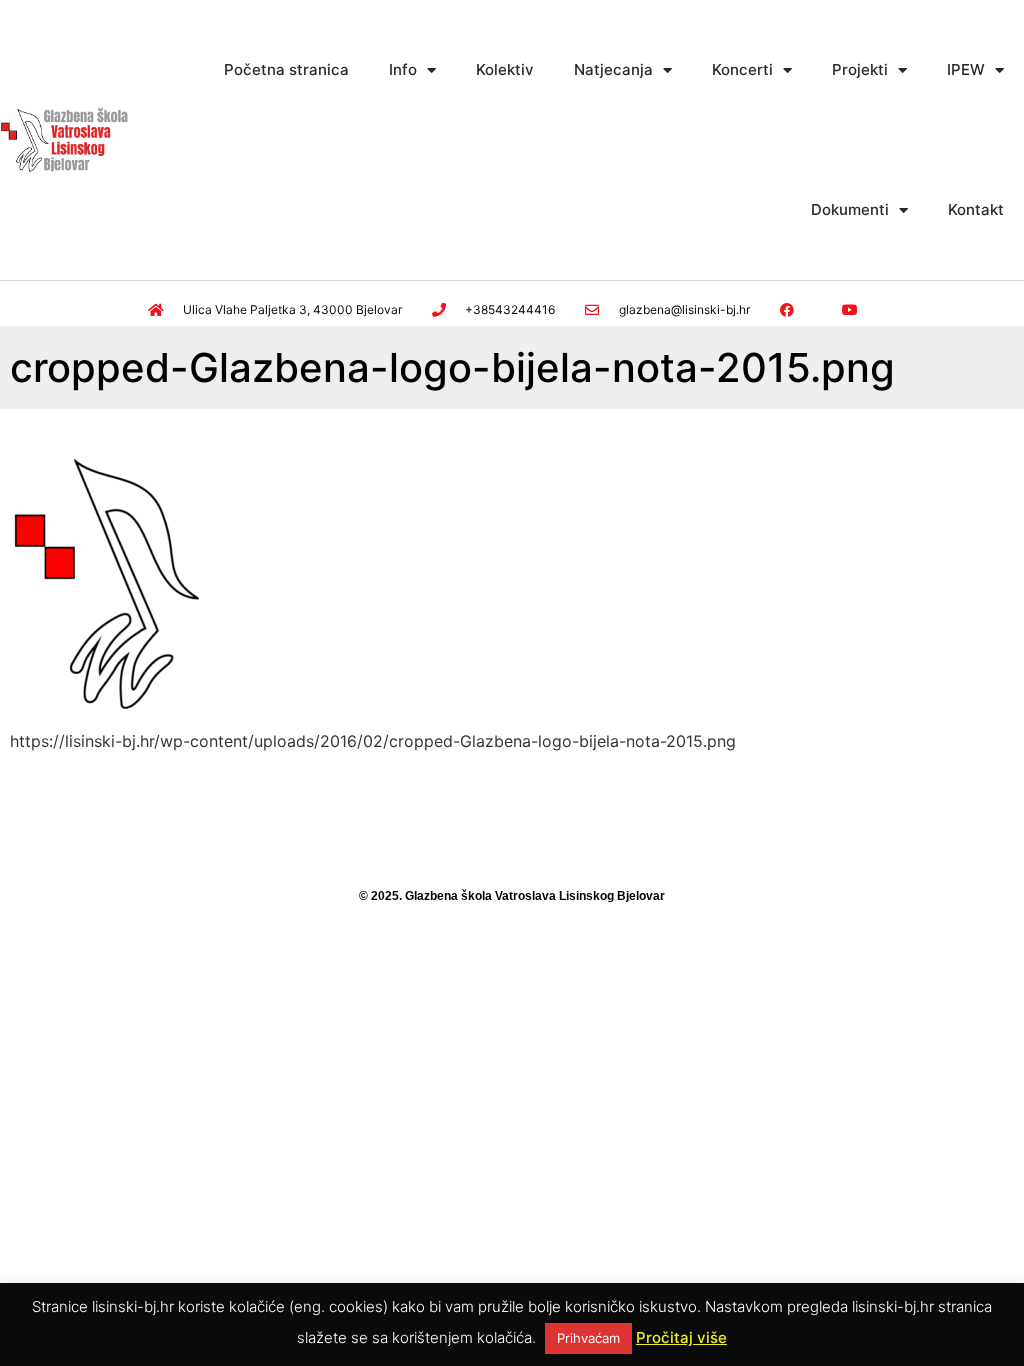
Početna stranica (286, 69)
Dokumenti (850, 209)
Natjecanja (613, 69)
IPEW (966, 69)
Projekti (860, 69)
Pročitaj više (681, 1337)
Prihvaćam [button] (588, 1338)
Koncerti (742, 69)
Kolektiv (505, 69)
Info (403, 69)
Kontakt (976, 209)
